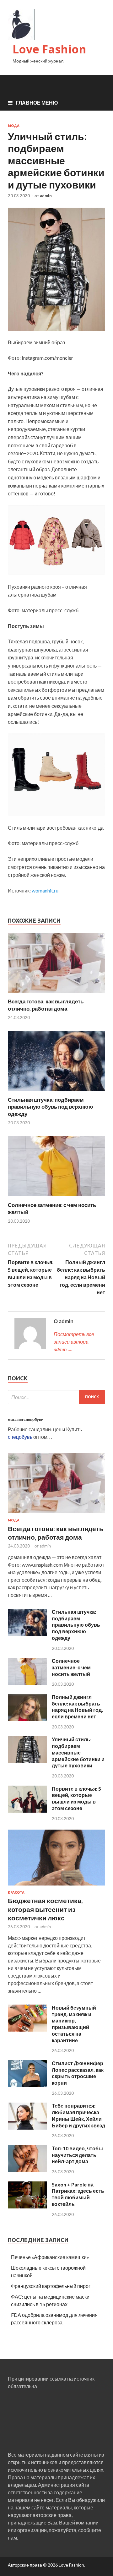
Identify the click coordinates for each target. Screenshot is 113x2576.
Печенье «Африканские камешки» (50, 2257)
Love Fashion (49, 49)
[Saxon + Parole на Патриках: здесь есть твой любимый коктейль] (27, 2206)
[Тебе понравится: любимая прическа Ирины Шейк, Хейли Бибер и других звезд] (27, 2128)
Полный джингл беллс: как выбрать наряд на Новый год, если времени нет (77, 1707)
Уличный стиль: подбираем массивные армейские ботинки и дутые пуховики (78, 1752)
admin (46, 196)
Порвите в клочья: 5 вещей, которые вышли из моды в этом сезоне (76, 1798)
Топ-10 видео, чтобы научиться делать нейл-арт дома (77, 2155)
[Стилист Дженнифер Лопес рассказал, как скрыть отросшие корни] (27, 2085)
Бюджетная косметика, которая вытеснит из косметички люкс (45, 1909)
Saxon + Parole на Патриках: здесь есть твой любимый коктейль (78, 2194)
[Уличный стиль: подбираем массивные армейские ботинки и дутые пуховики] (27, 1761)
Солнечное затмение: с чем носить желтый (71, 1667)
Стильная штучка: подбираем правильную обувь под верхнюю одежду (51, 1107)
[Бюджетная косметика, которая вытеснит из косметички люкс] (56, 1887)
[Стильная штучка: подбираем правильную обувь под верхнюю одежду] (56, 1092)
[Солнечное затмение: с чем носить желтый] (56, 1198)
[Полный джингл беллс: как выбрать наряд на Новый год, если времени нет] (27, 1719)
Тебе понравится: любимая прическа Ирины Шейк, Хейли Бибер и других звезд (78, 2115)
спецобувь (20, 1437)
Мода (14, 126)
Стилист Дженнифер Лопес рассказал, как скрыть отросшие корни (78, 2073)
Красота (16, 1892)
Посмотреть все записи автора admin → (74, 1342)
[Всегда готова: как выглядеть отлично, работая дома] (56, 994)
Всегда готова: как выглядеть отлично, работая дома (46, 1005)
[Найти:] (56, 1397)
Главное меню (37, 103)
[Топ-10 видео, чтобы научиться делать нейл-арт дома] (27, 2170)
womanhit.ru (45, 890)
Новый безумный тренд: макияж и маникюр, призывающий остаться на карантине (74, 2024)
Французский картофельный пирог (51, 2286)
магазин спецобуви (26, 1419)
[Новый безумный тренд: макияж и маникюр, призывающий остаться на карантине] (27, 2030)
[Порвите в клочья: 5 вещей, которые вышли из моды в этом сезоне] (27, 1811)
